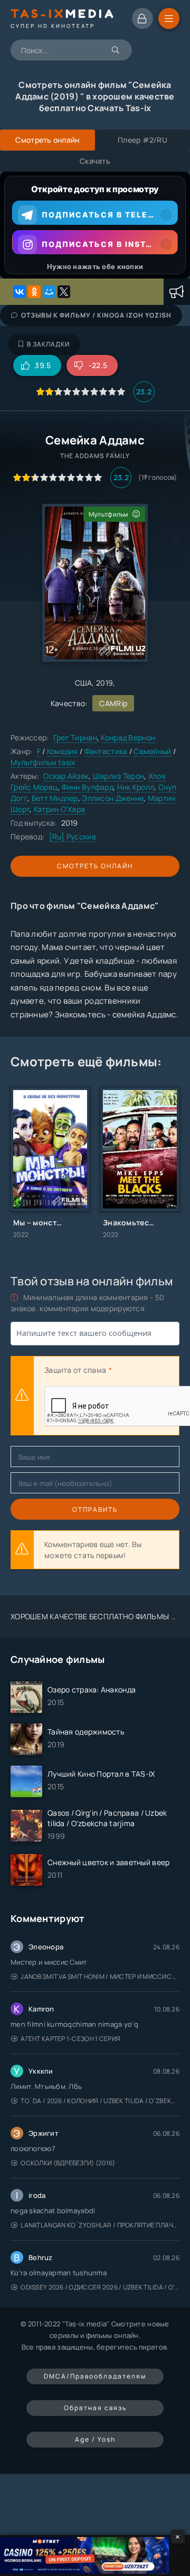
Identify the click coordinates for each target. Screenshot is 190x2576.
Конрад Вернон (128, 737)
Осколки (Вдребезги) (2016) (68, 2163)
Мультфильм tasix (43, 762)
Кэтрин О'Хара (60, 809)
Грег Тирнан (75, 737)
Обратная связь (95, 2408)
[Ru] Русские (73, 836)
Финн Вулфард (87, 787)
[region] (95, 225)
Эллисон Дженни (113, 798)
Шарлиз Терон (118, 776)
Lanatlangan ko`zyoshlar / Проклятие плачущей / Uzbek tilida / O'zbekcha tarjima (100, 2225)
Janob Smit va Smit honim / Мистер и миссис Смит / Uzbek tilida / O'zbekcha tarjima (100, 1976)
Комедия (63, 751)
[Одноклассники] (34, 292)
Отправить (95, 1509)
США (84, 683)
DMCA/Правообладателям (95, 2376)
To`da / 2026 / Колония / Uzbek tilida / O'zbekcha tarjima (100, 2101)
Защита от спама (75, 1370)
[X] (64, 292)
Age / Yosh (95, 2439)
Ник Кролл (136, 787)
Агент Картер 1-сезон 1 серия (70, 2039)
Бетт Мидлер (55, 798)
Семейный (152, 751)
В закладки (48, 344)
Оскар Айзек (66, 776)
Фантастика (107, 751)
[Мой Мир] (49, 292)
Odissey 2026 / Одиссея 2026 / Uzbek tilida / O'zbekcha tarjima (100, 2287)
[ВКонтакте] (20, 292)
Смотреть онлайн (95, 866)
